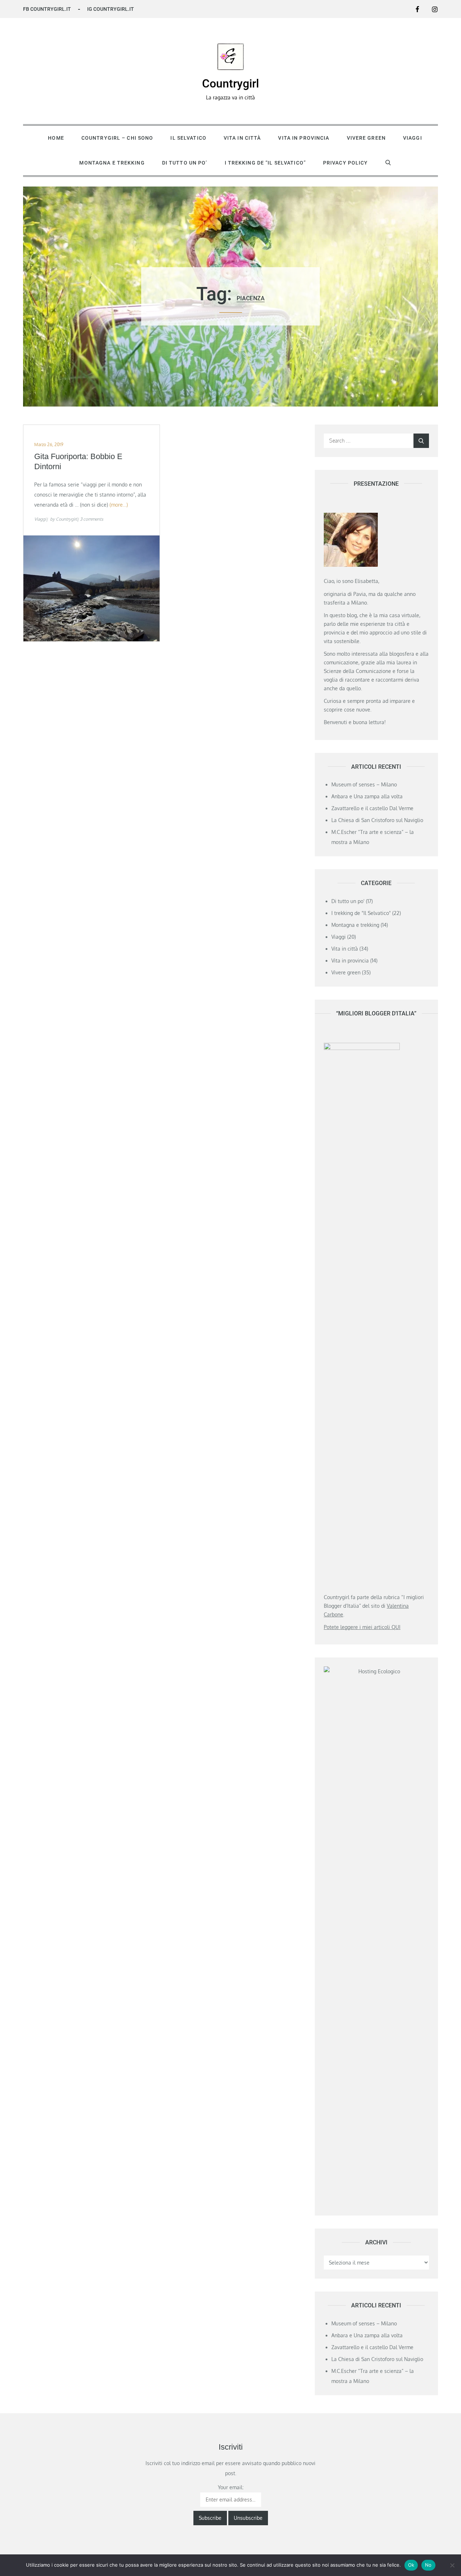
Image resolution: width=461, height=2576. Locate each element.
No (428, 2565)
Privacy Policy (346, 163)
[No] (452, 2565)
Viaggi (413, 138)
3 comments (92, 519)
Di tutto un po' (348, 901)
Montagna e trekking (112, 163)
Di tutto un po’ (185, 163)
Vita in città (242, 138)
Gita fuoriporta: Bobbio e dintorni (78, 462)
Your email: (231, 2487)
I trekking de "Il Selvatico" (361, 913)
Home (56, 138)
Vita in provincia (304, 138)
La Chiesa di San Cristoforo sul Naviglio (377, 820)
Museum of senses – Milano (364, 784)
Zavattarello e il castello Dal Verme (372, 808)
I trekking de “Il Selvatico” (265, 163)
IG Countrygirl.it (111, 9)
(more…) (119, 505)
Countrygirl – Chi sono (117, 138)
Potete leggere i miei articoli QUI (362, 1627)
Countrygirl (230, 84)
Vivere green (366, 138)
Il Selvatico (188, 138)
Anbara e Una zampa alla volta (367, 796)
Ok (411, 2565)
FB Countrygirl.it (47, 9)
